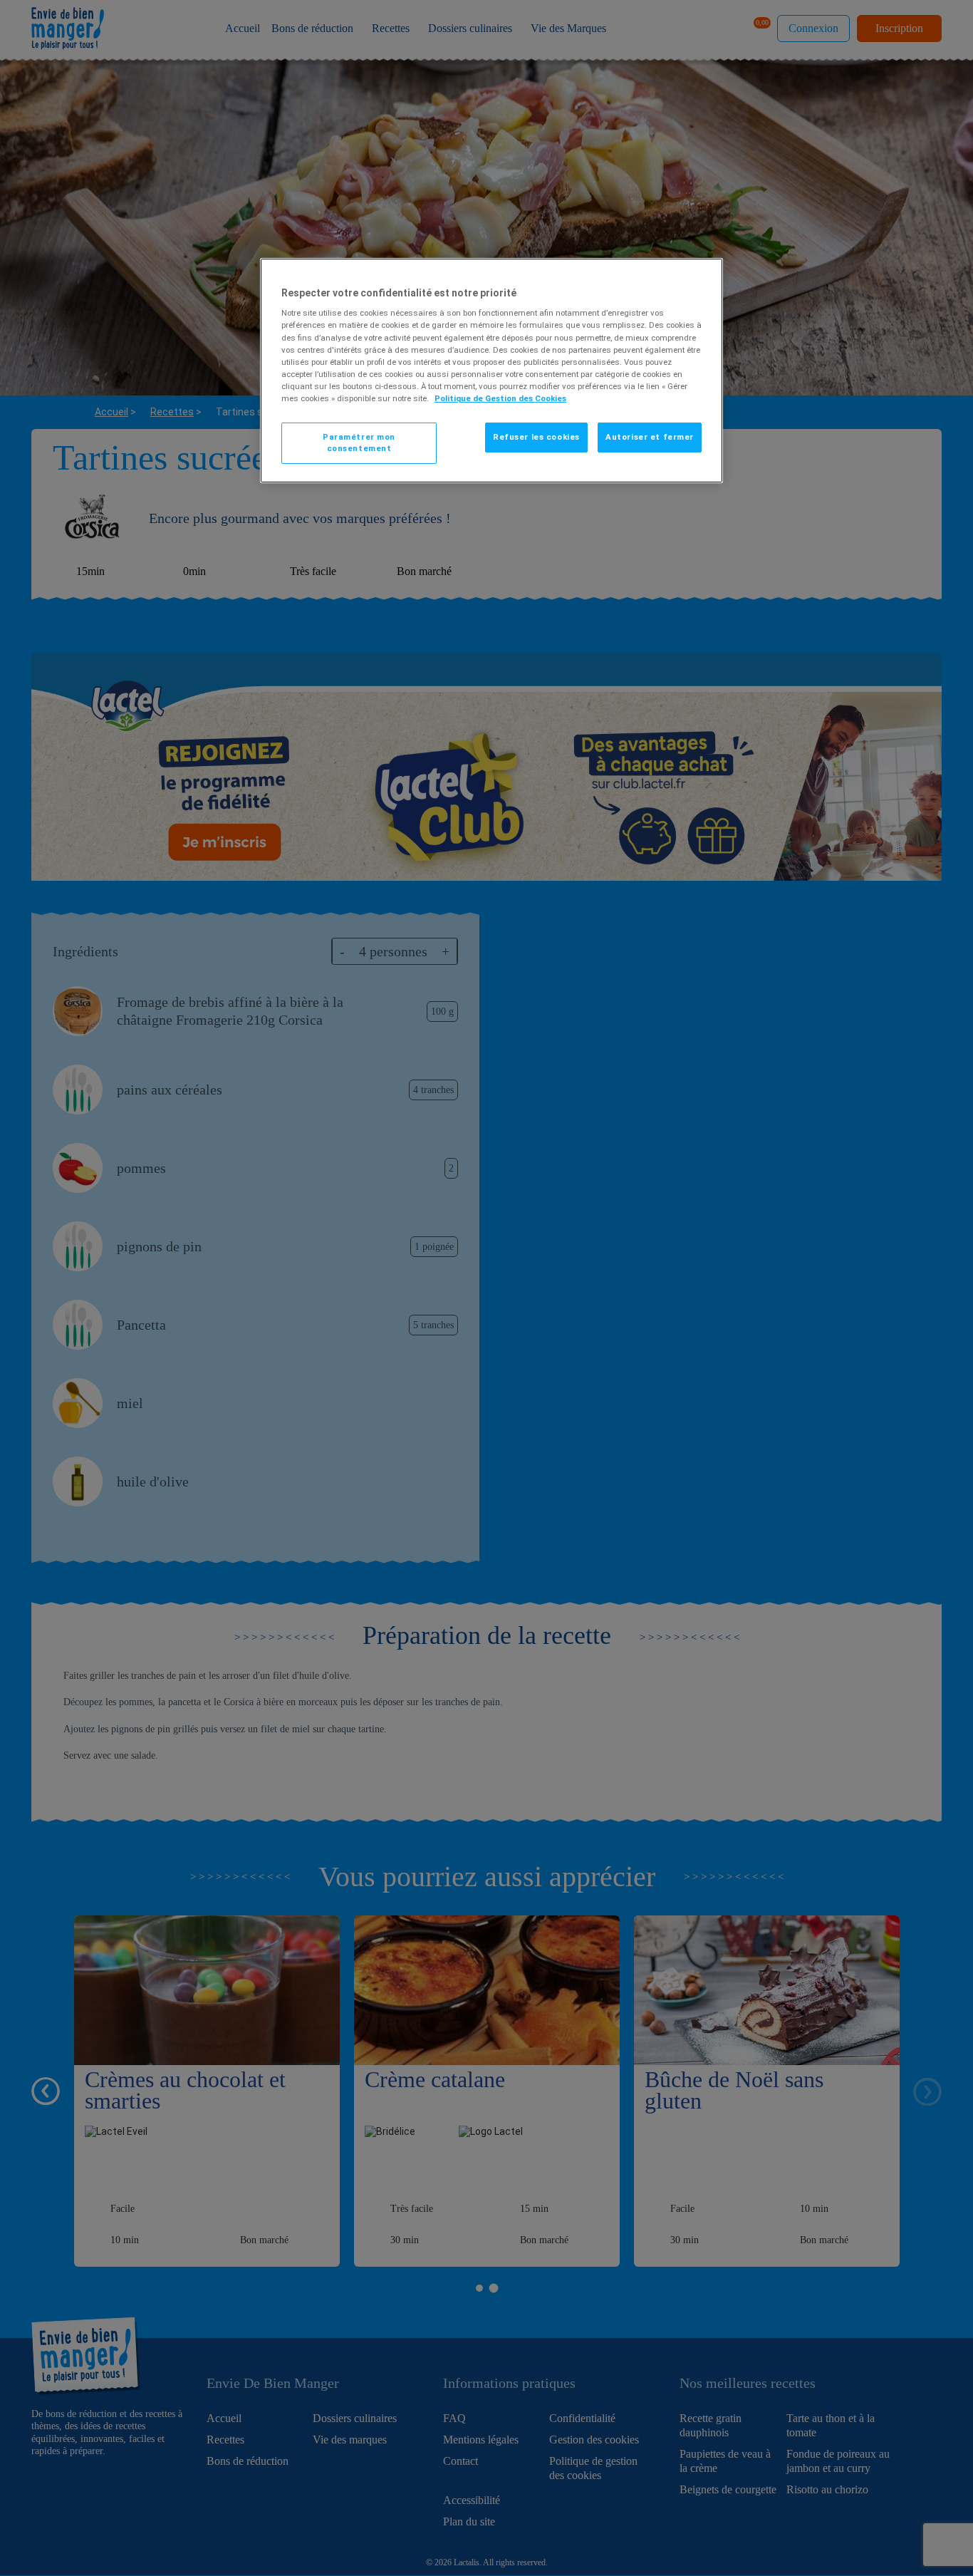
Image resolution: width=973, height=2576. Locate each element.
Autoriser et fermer (650, 437)
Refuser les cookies (536, 437)
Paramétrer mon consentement (359, 443)
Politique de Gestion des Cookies (500, 398)
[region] (491, 371)
